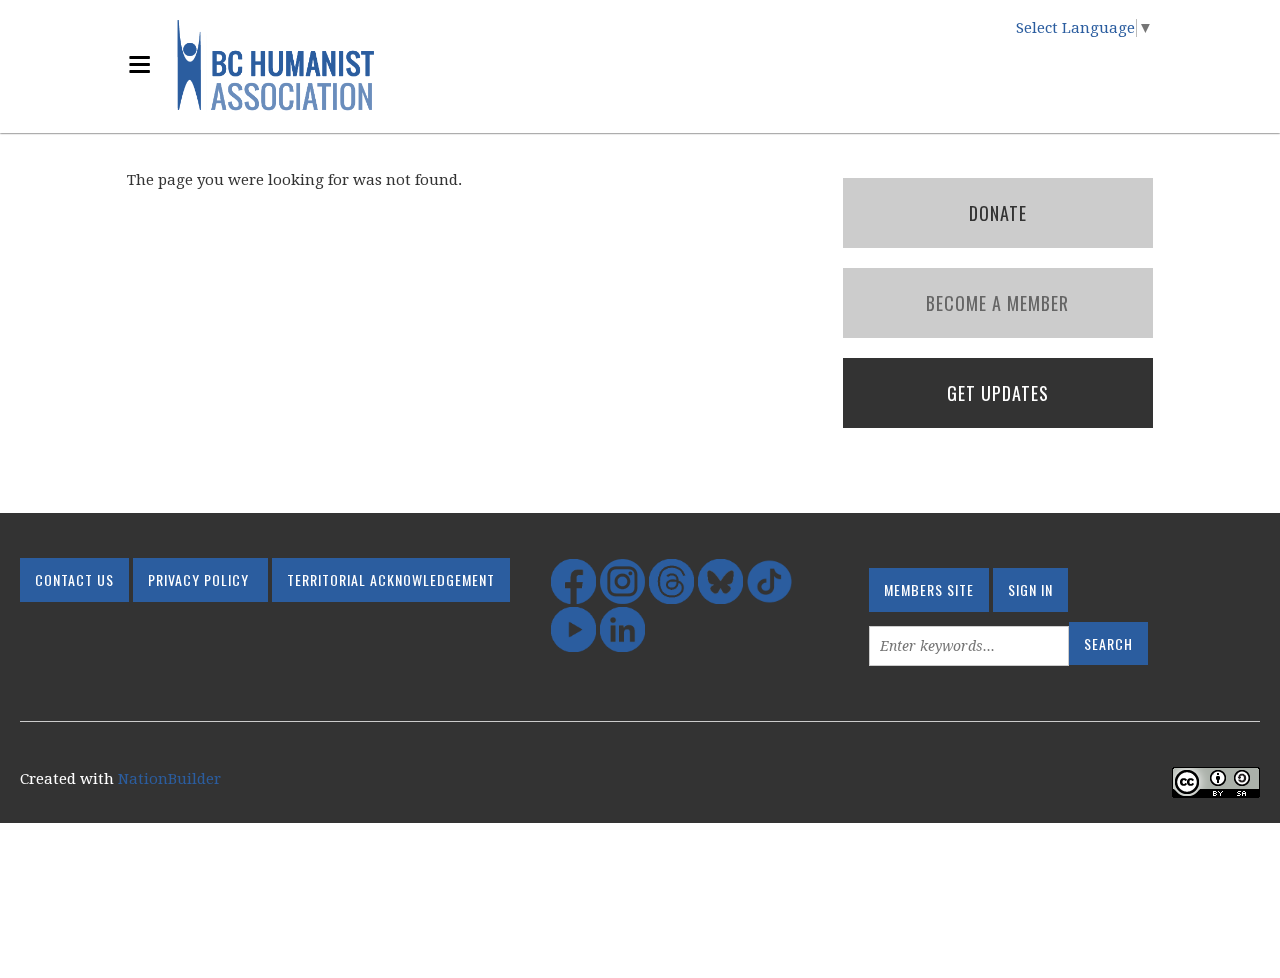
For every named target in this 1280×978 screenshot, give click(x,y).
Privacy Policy (198, 579)
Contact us (74, 579)
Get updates (998, 393)
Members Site (929, 589)
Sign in (1030, 589)
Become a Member (997, 303)
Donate (998, 213)
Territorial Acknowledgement (391, 579)
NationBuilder (169, 779)
